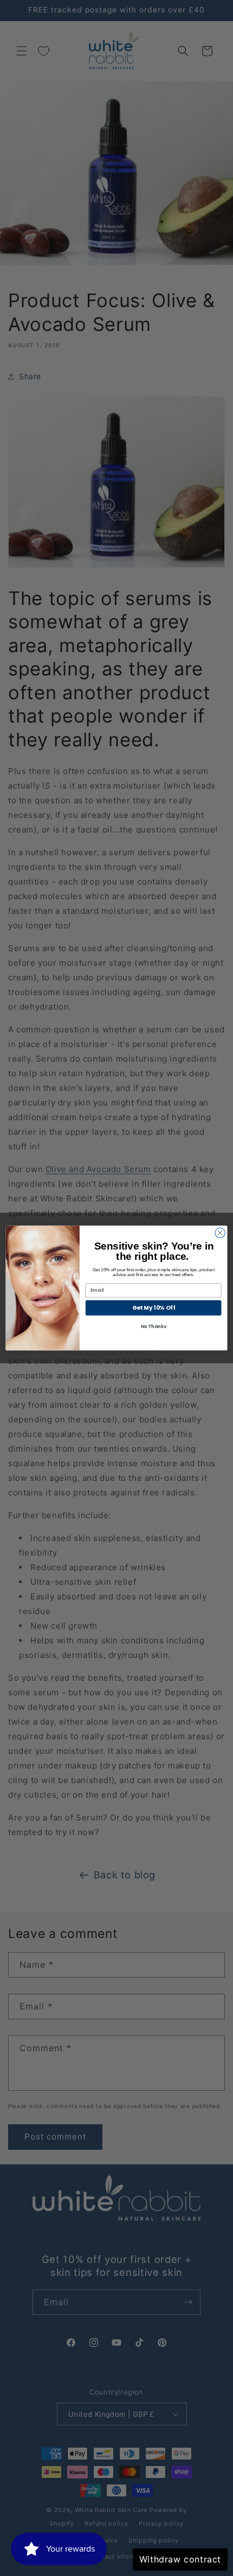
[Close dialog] (220, 1233)
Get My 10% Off (154, 1308)
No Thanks (154, 1326)
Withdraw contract (180, 2559)
